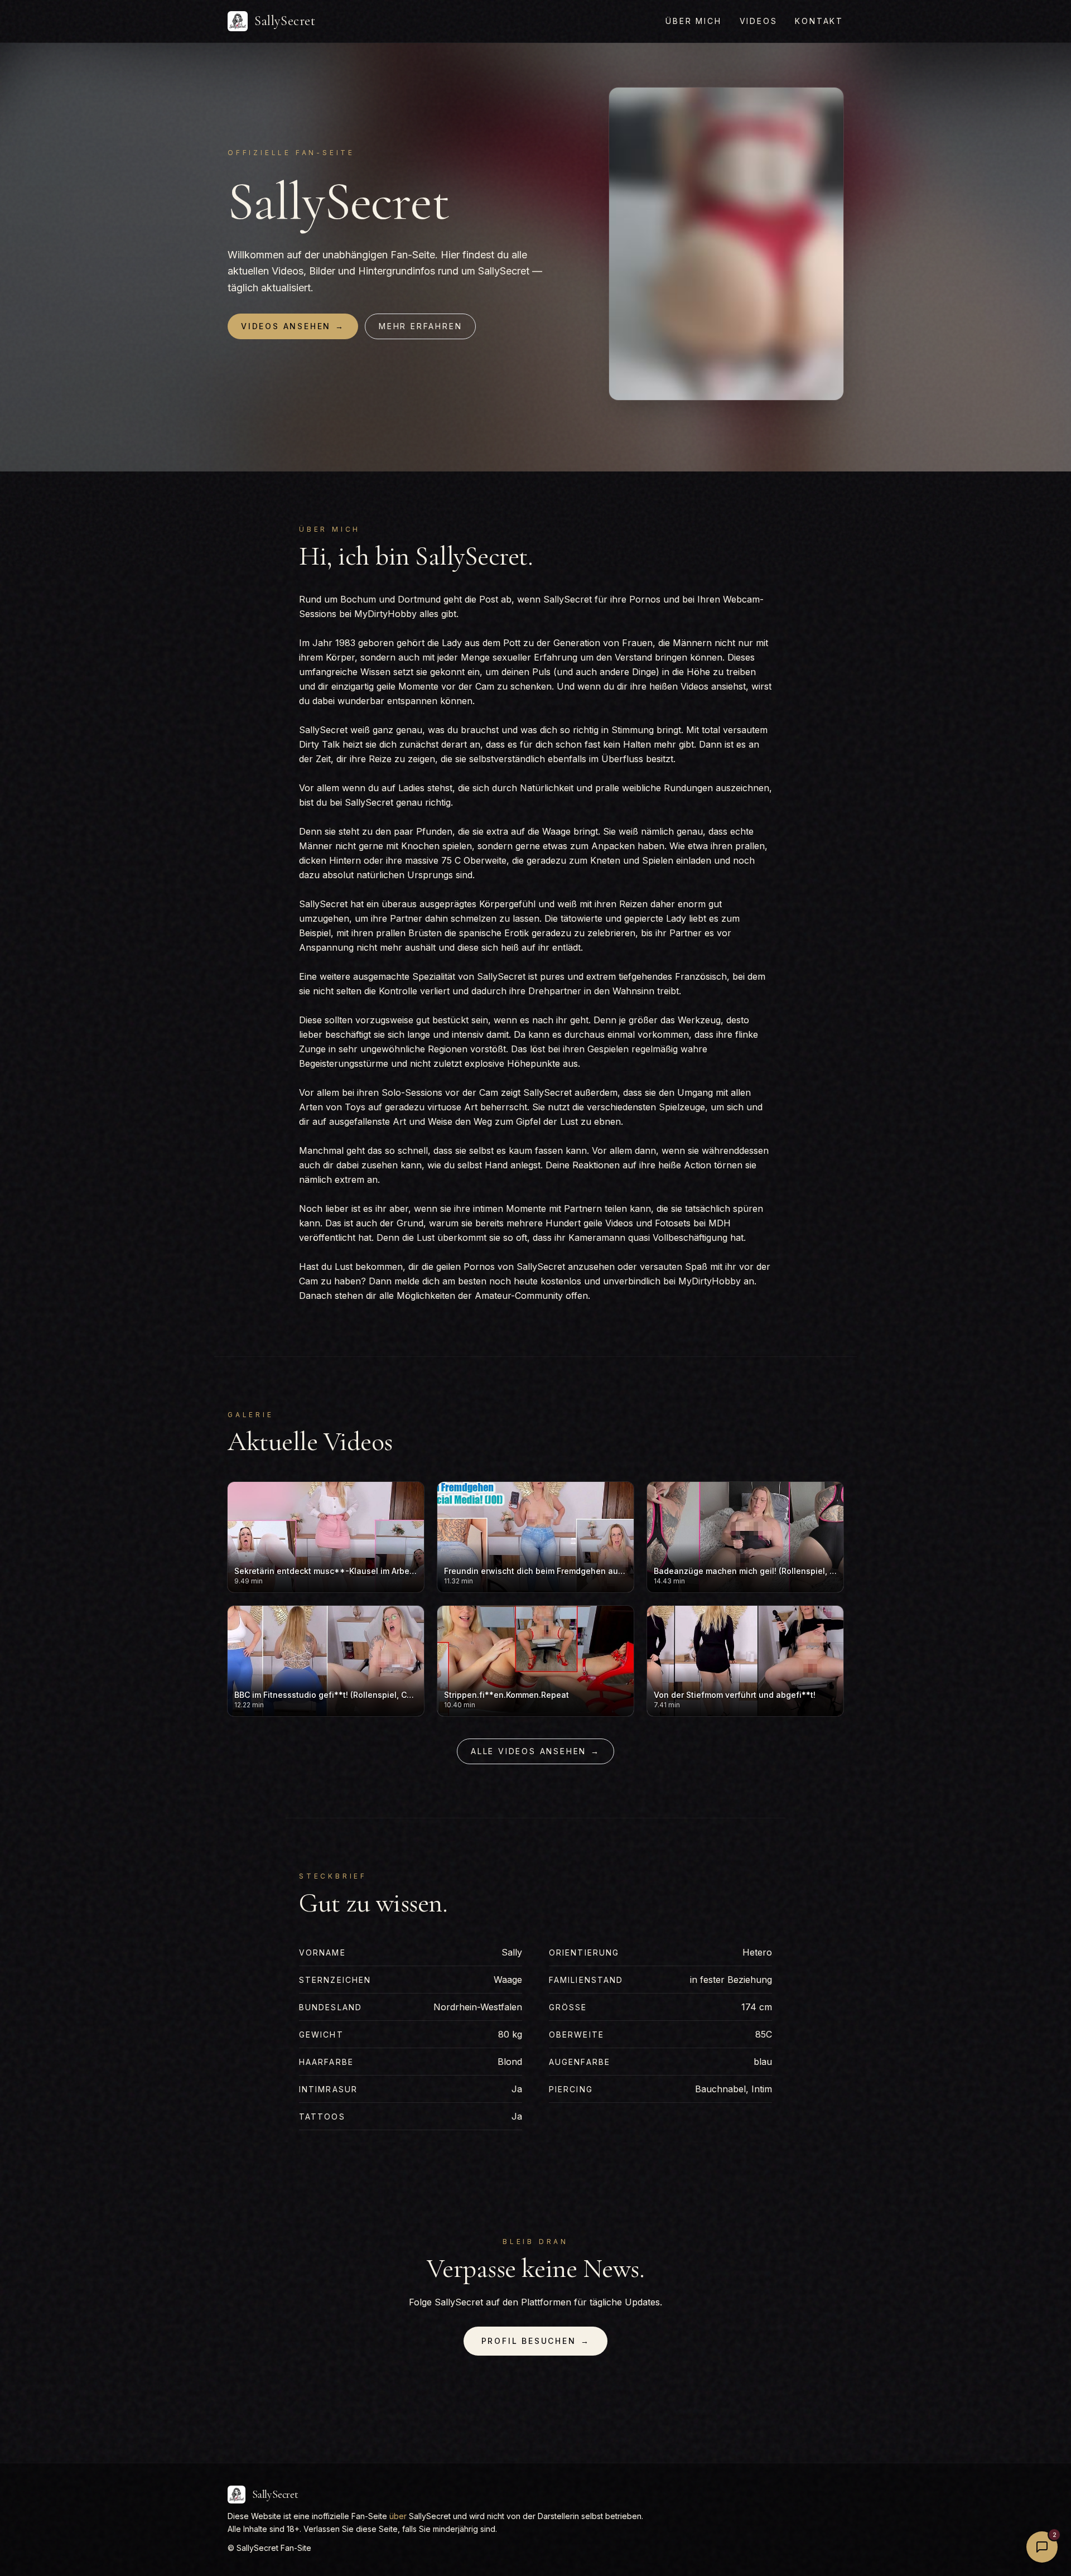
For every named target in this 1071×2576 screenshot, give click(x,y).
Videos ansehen (293, 326)
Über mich (693, 21)
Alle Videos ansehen (535, 1751)
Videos (759, 21)
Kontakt (819, 21)
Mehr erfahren (420, 326)
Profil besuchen (536, 2341)
